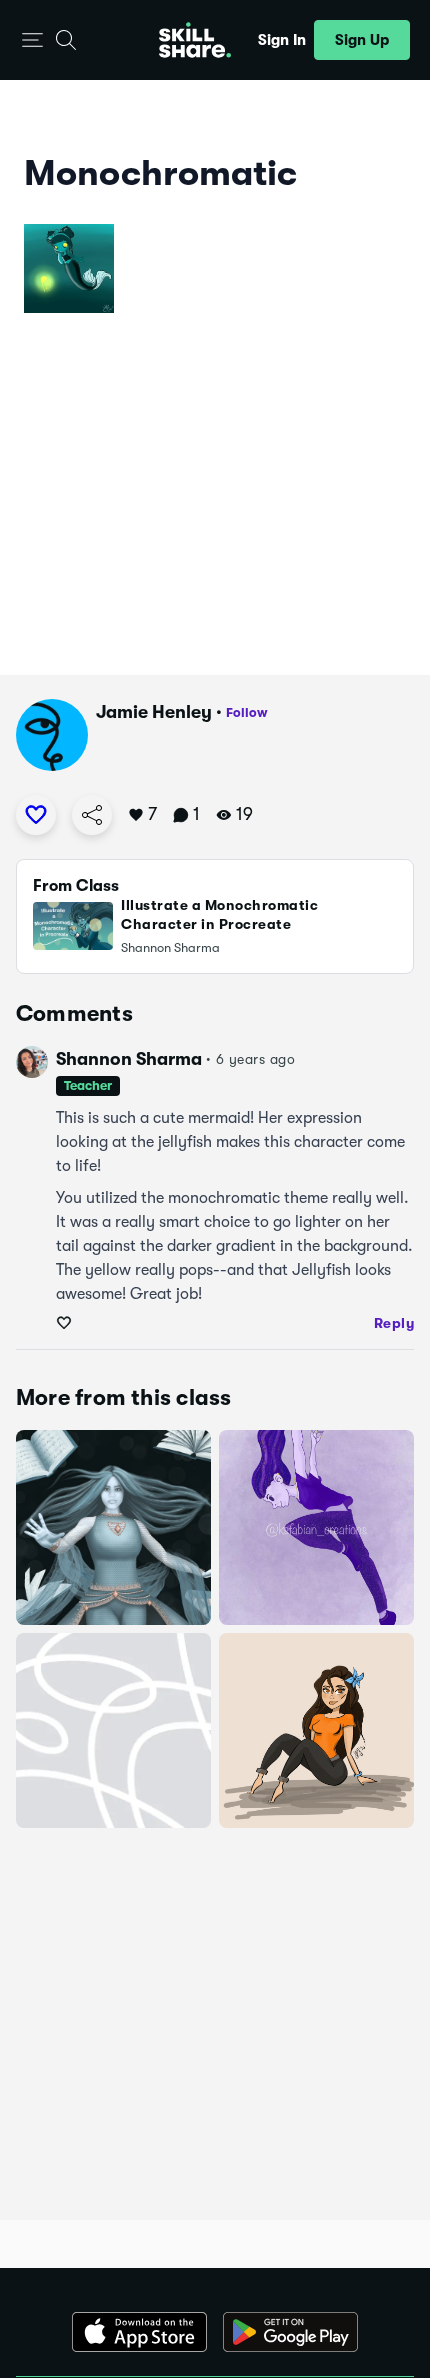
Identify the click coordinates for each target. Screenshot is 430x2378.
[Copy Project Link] (92, 815)
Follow (247, 712)
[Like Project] (36, 815)
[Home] (195, 40)
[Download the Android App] (290, 2332)
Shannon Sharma (129, 1059)
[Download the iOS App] (139, 2332)
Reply (394, 1323)
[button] (32, 40)
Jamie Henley (154, 712)
